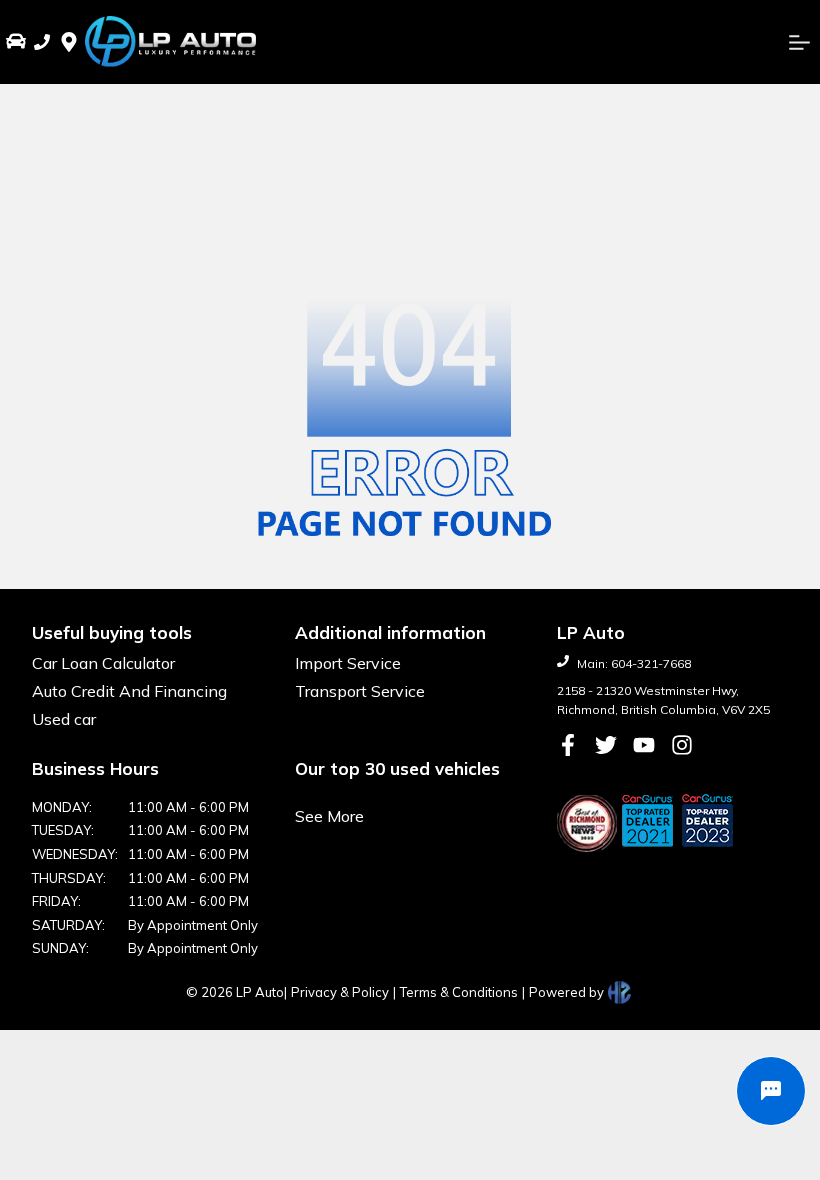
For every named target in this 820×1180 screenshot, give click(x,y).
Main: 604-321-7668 (634, 663)
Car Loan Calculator (103, 663)
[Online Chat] (771, 1091)
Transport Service (360, 691)
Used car (64, 719)
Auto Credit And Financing (129, 691)
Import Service (348, 663)
